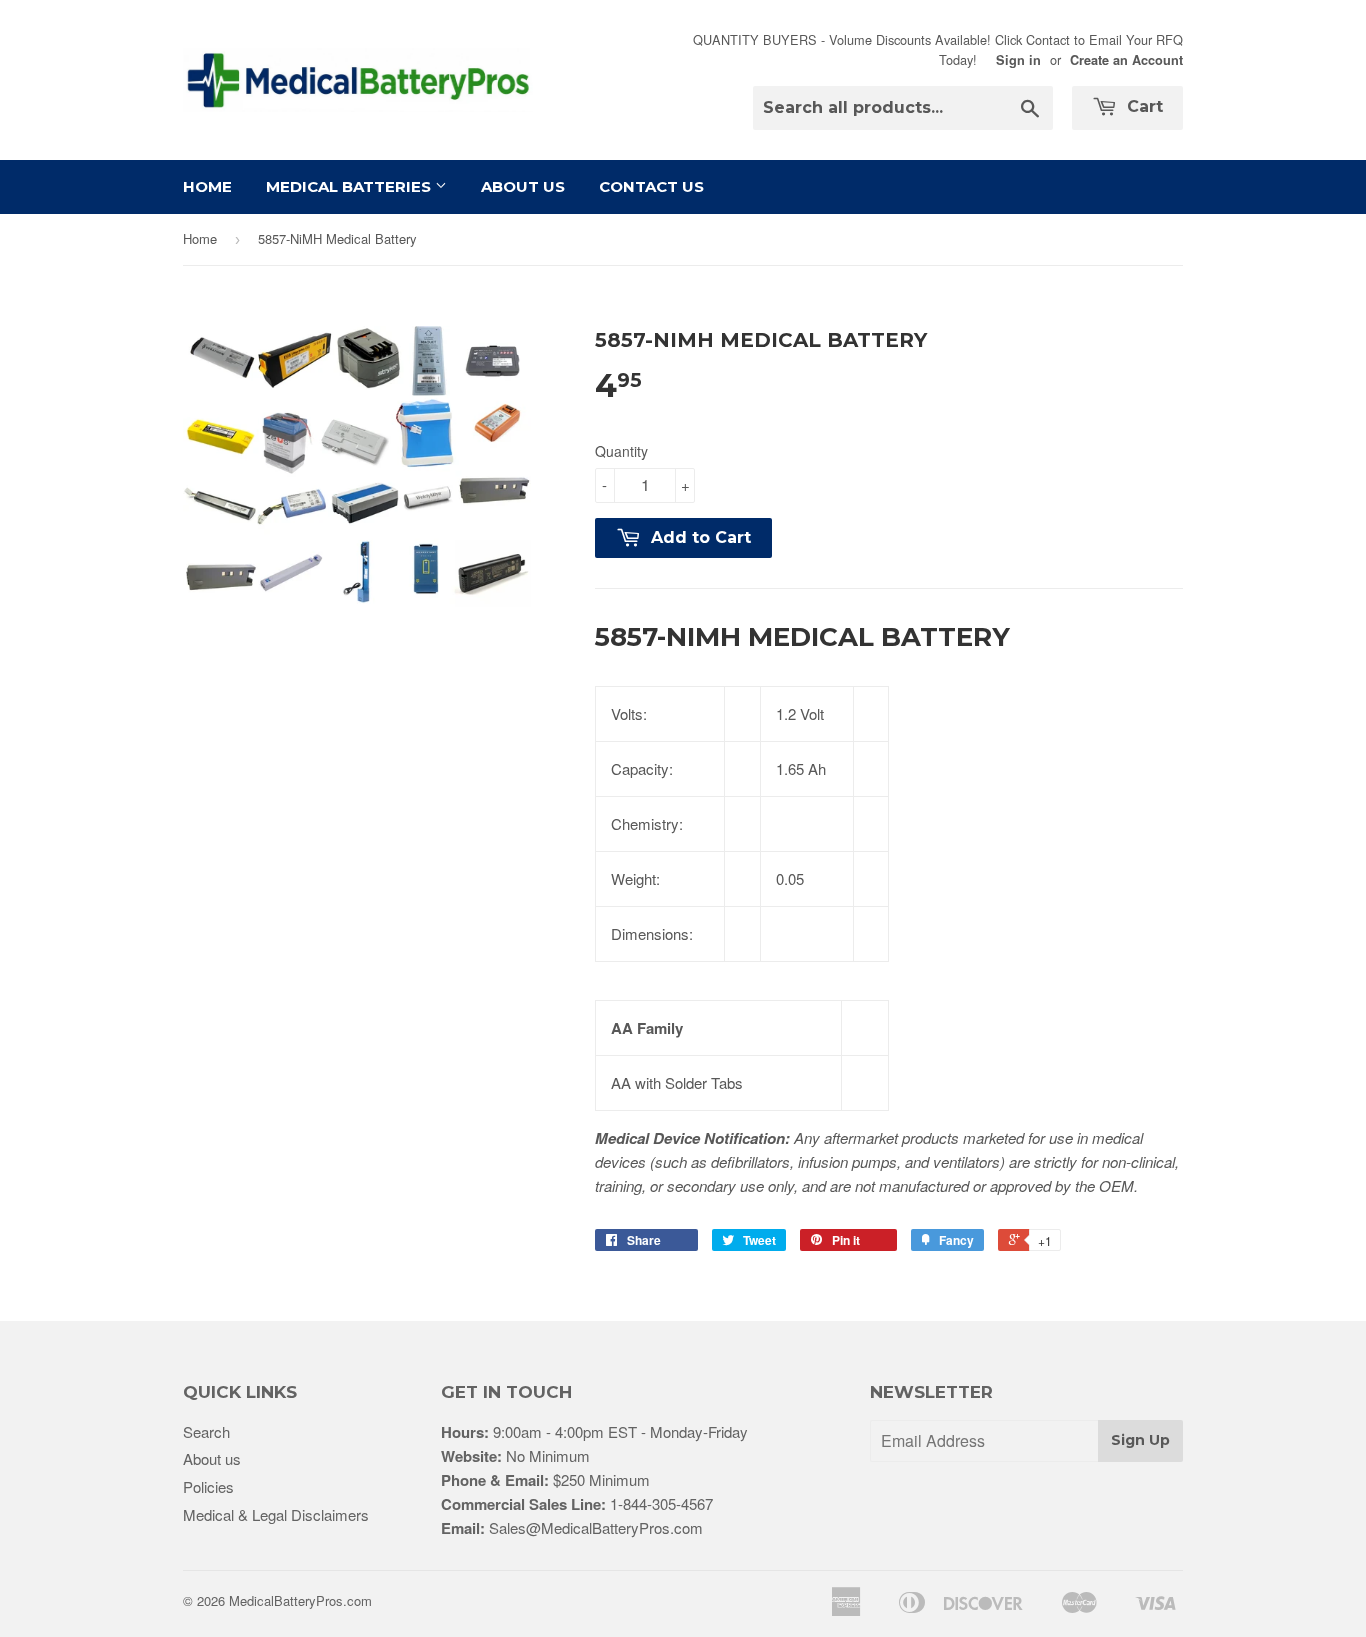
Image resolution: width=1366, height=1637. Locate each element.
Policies (208, 1486)
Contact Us (651, 186)
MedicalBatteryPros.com (300, 1600)
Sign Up (1140, 1440)
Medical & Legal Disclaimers (276, 1514)
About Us (523, 186)
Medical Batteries (350, 186)
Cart (1142, 106)
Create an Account (1126, 60)
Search (206, 1431)
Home (207, 186)
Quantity (621, 451)
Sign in (1018, 60)
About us (212, 1458)
